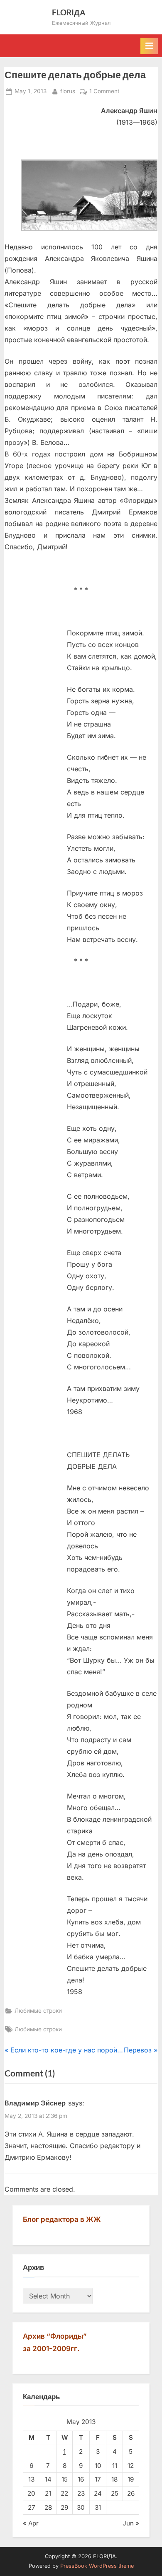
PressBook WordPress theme (97, 2566)
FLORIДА (69, 12)
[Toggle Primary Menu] (149, 46)
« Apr (31, 2523)
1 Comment (104, 92)
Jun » (131, 2523)
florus (68, 91)
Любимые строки (38, 2011)
